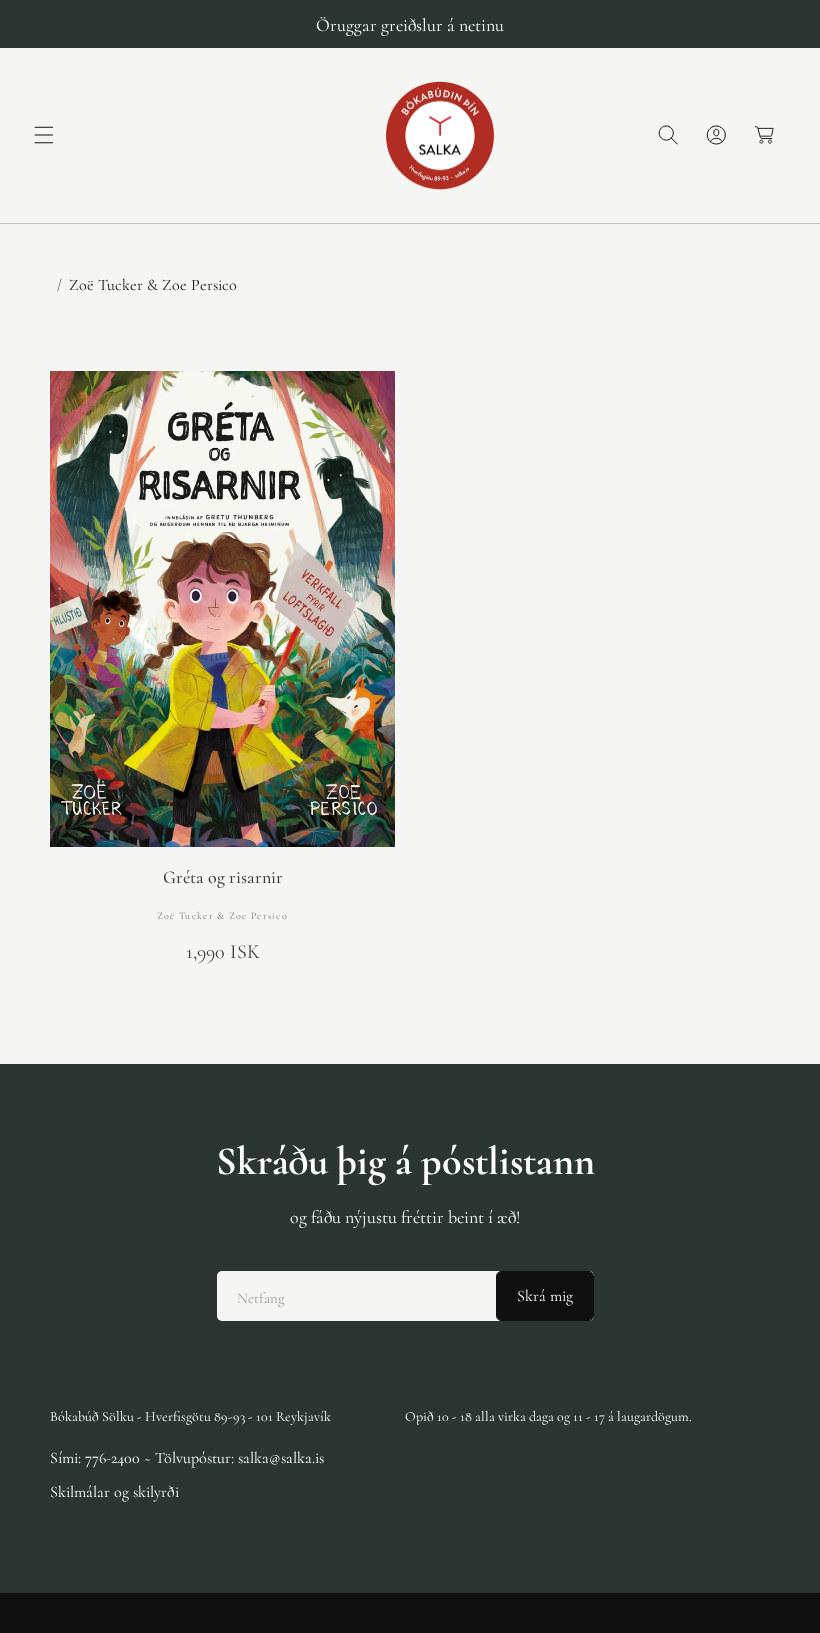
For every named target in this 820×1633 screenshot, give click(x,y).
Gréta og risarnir (223, 877)
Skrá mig (545, 1296)
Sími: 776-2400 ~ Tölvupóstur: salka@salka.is (187, 1458)
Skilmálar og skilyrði (114, 1492)
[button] (44, 135)
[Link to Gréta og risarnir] (222, 609)
